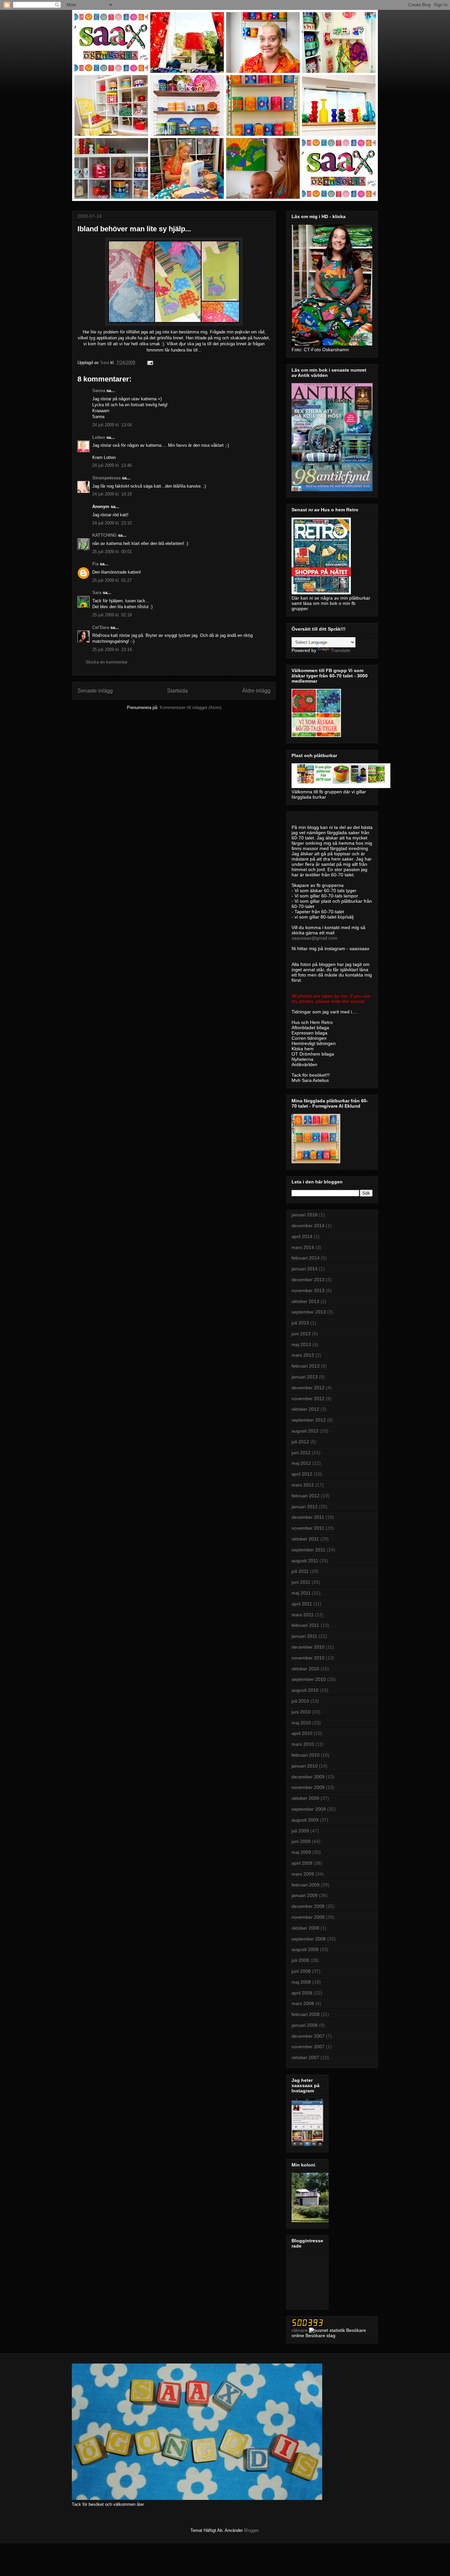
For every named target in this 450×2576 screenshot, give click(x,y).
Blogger (251, 2530)
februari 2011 (305, 1625)
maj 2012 (301, 1463)
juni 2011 (301, 1582)
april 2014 (302, 1236)
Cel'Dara (101, 627)
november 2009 (308, 1787)
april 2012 (302, 1474)
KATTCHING (104, 535)
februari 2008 (306, 2014)
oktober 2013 (305, 1301)
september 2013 (309, 1312)
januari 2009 (305, 1895)
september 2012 (309, 1420)
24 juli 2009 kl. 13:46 (112, 465)
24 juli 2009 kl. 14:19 (112, 494)
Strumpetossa (106, 478)
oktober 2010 (305, 1669)
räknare (300, 2330)
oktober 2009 (305, 1798)
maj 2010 (301, 1723)
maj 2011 (301, 1593)
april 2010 (302, 1733)
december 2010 (308, 1647)
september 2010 (309, 1679)
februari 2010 (306, 1755)
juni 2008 (301, 1971)
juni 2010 (301, 1712)
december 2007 (308, 2036)
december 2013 (308, 1280)
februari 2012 (306, 1496)
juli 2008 (300, 1960)
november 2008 (308, 1917)
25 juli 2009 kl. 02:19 (112, 615)
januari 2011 (304, 1636)
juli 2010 (300, 1701)
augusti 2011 (305, 1561)
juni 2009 (301, 1841)
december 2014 (308, 1226)
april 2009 (302, 1863)
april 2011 (302, 1604)
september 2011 (309, 1550)
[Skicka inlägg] (150, 363)
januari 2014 (305, 1269)
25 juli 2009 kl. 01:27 (112, 580)
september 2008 (309, 1939)
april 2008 (302, 1993)
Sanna (99, 391)
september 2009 (309, 1809)
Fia (95, 564)
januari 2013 (305, 1377)
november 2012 (308, 1399)
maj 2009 (301, 1852)
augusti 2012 (305, 1431)
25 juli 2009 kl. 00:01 (112, 552)
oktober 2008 (305, 1928)
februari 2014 (306, 1258)
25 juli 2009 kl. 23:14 (112, 650)
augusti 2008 (305, 1949)
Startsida (177, 691)
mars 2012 (303, 1485)
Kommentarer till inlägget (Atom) (191, 708)
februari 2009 (306, 1885)
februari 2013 (306, 1366)
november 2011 (308, 1528)
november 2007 (308, 2047)
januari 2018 (305, 1215)
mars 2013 (303, 1355)
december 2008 (308, 1906)
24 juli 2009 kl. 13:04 (112, 425)
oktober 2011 (305, 1539)
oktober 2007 (305, 2057)
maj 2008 (301, 1982)
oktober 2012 (305, 1409)
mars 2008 (303, 2003)
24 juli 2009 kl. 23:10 (112, 523)
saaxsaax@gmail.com (314, 938)
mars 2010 (303, 1744)
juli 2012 (300, 1442)
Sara (97, 593)
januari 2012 (305, 1507)
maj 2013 (301, 1345)
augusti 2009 (305, 1820)
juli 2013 (300, 1323)
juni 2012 (301, 1453)
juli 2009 (300, 1831)
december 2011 (308, 1517)
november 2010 (308, 1658)
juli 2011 (300, 1571)
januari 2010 (305, 1766)
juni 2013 (301, 1334)
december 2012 (308, 1388)
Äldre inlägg (256, 691)
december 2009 (308, 1777)
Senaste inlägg (95, 691)
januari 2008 (305, 2025)
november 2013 (308, 1290)
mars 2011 (303, 1615)
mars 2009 (303, 1874)
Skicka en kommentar (107, 662)
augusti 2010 (305, 1690)
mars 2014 (303, 1247)
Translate (340, 650)
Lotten (99, 437)
